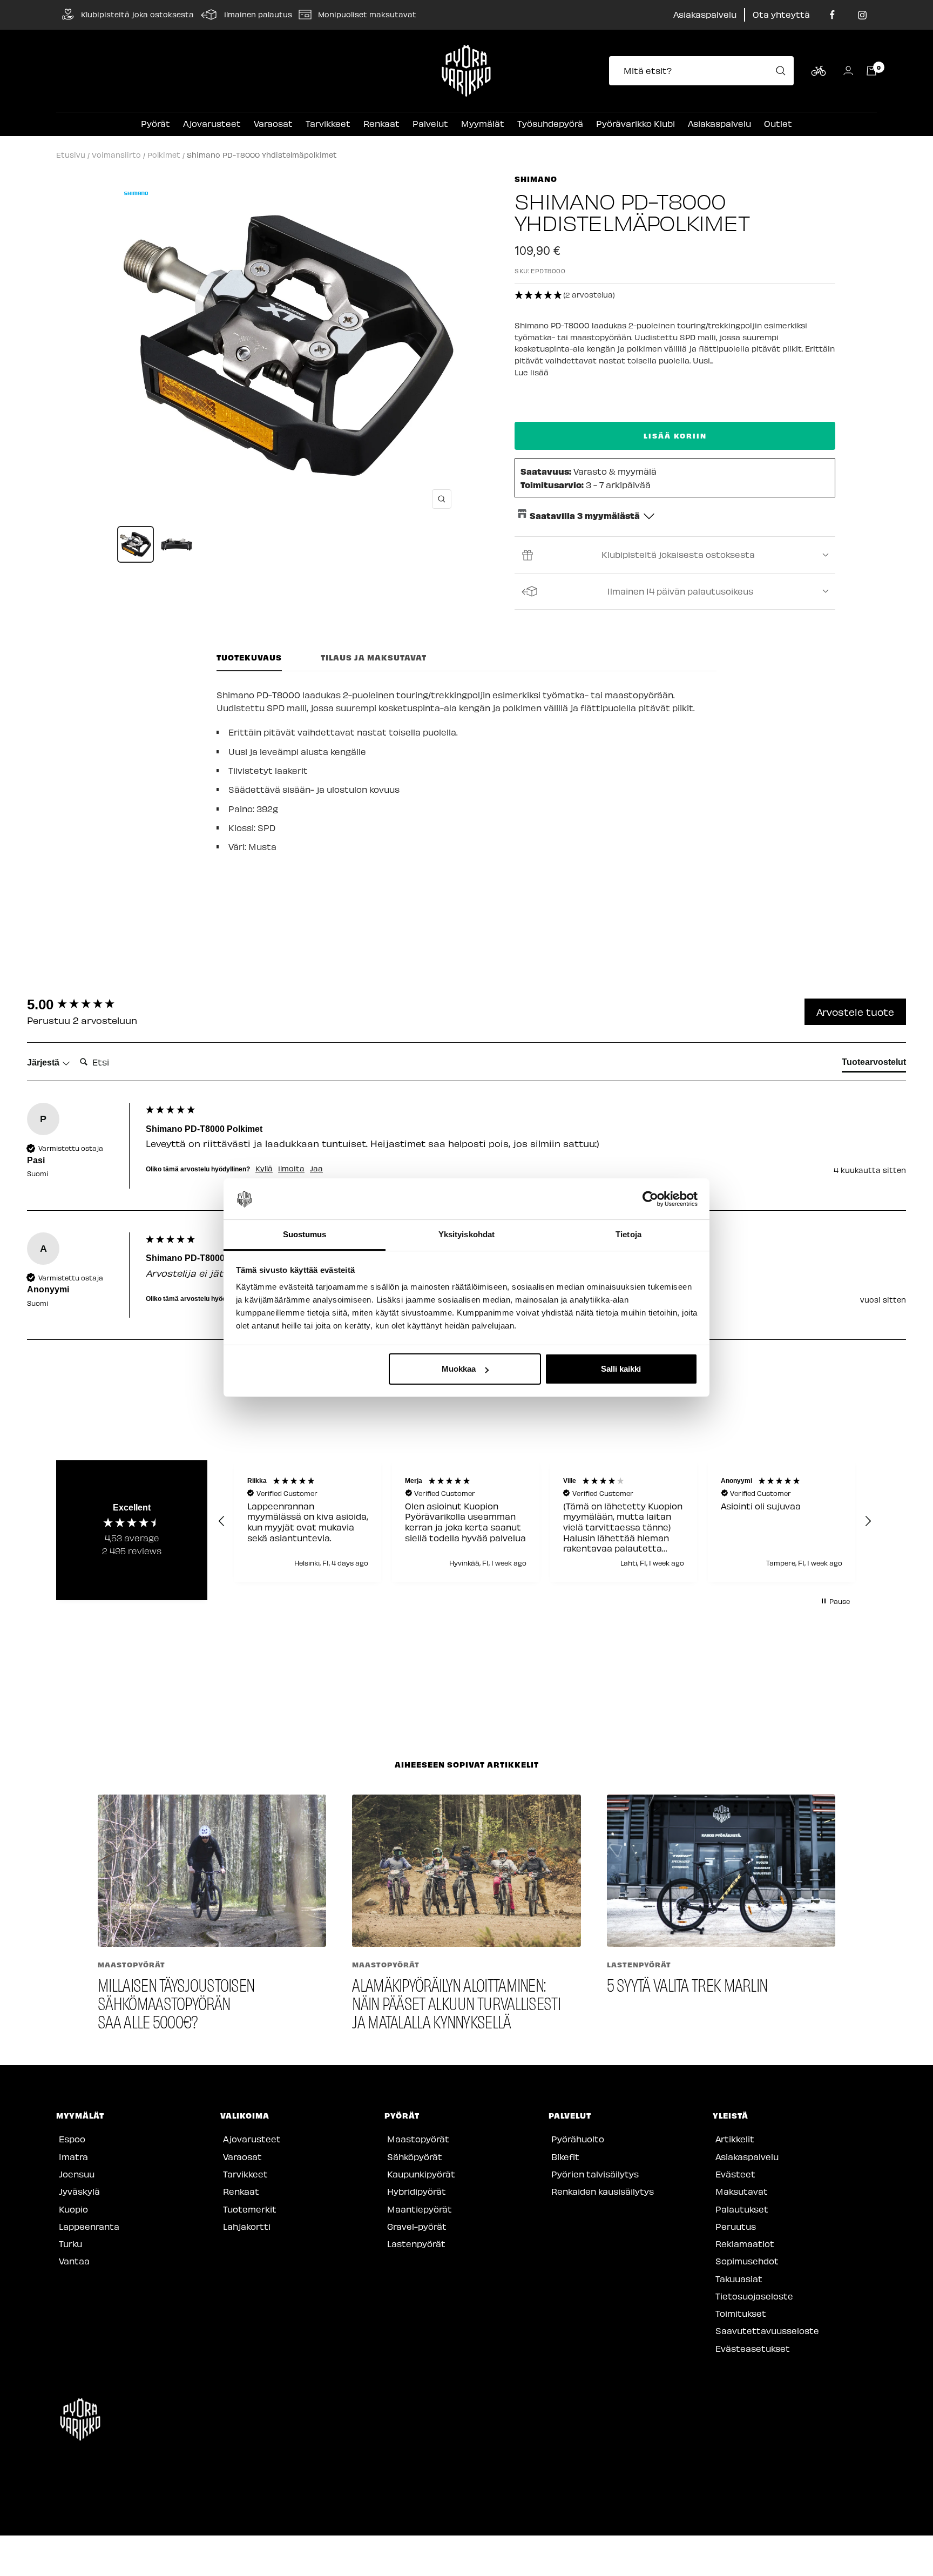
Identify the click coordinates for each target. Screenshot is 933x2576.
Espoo (72, 2139)
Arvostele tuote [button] (855, 1012)
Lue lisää (532, 372)
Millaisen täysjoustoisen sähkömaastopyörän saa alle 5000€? (176, 2003)
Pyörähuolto (578, 2139)
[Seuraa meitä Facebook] (832, 15)
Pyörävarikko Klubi (635, 123)
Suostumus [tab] (305, 1235)
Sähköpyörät (415, 2157)
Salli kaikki (621, 1369)
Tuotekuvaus (249, 658)
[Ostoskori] (871, 71)
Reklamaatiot (745, 2244)
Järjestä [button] (44, 1063)
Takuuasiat (739, 2279)
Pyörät (155, 123)
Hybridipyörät (417, 2191)
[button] (675, 295)
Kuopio (73, 2209)
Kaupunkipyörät (421, 2174)
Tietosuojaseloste (754, 2296)
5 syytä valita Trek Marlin (687, 1984)
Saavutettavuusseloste (767, 2331)
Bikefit (565, 2157)
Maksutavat (742, 2191)
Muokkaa (459, 1369)
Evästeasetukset (753, 2348)
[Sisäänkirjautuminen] (848, 70)
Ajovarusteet (212, 123)
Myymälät (483, 123)
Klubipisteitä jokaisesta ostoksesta (678, 554)
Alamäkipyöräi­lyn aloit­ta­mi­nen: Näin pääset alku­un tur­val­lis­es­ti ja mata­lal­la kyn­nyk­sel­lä (456, 2003)
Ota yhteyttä (781, 14)
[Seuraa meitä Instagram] (862, 15)
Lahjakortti (247, 2226)
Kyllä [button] (264, 1169)
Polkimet (164, 155)
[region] (545, 1521)
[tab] (874, 1064)
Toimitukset (741, 2313)
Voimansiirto (116, 155)
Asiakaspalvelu (705, 14)
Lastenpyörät (639, 1964)
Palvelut (430, 123)
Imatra (73, 2157)
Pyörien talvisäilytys (595, 2174)
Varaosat (273, 123)
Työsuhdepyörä (550, 123)
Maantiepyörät (420, 2209)
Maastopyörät (131, 1964)
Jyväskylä (79, 2191)
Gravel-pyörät (417, 2226)
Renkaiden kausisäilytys (603, 2191)
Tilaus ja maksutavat (374, 658)
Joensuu (77, 2174)
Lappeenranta (89, 2226)
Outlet (778, 123)
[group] (84, 1004)
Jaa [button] (316, 1169)
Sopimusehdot (747, 2261)
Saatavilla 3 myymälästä (585, 515)
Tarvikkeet (328, 123)
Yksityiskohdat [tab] (466, 1235)
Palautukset (742, 2209)
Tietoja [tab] (628, 1235)
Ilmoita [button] (291, 1169)
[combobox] (705, 71)
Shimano (536, 179)
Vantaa (74, 2261)
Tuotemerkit (250, 2209)
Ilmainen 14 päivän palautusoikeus (680, 591)
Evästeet (735, 2174)
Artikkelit (735, 2139)
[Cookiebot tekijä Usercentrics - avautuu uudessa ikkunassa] (650, 1199)
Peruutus (736, 2226)
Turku (70, 2244)
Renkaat (381, 123)
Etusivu (71, 155)
